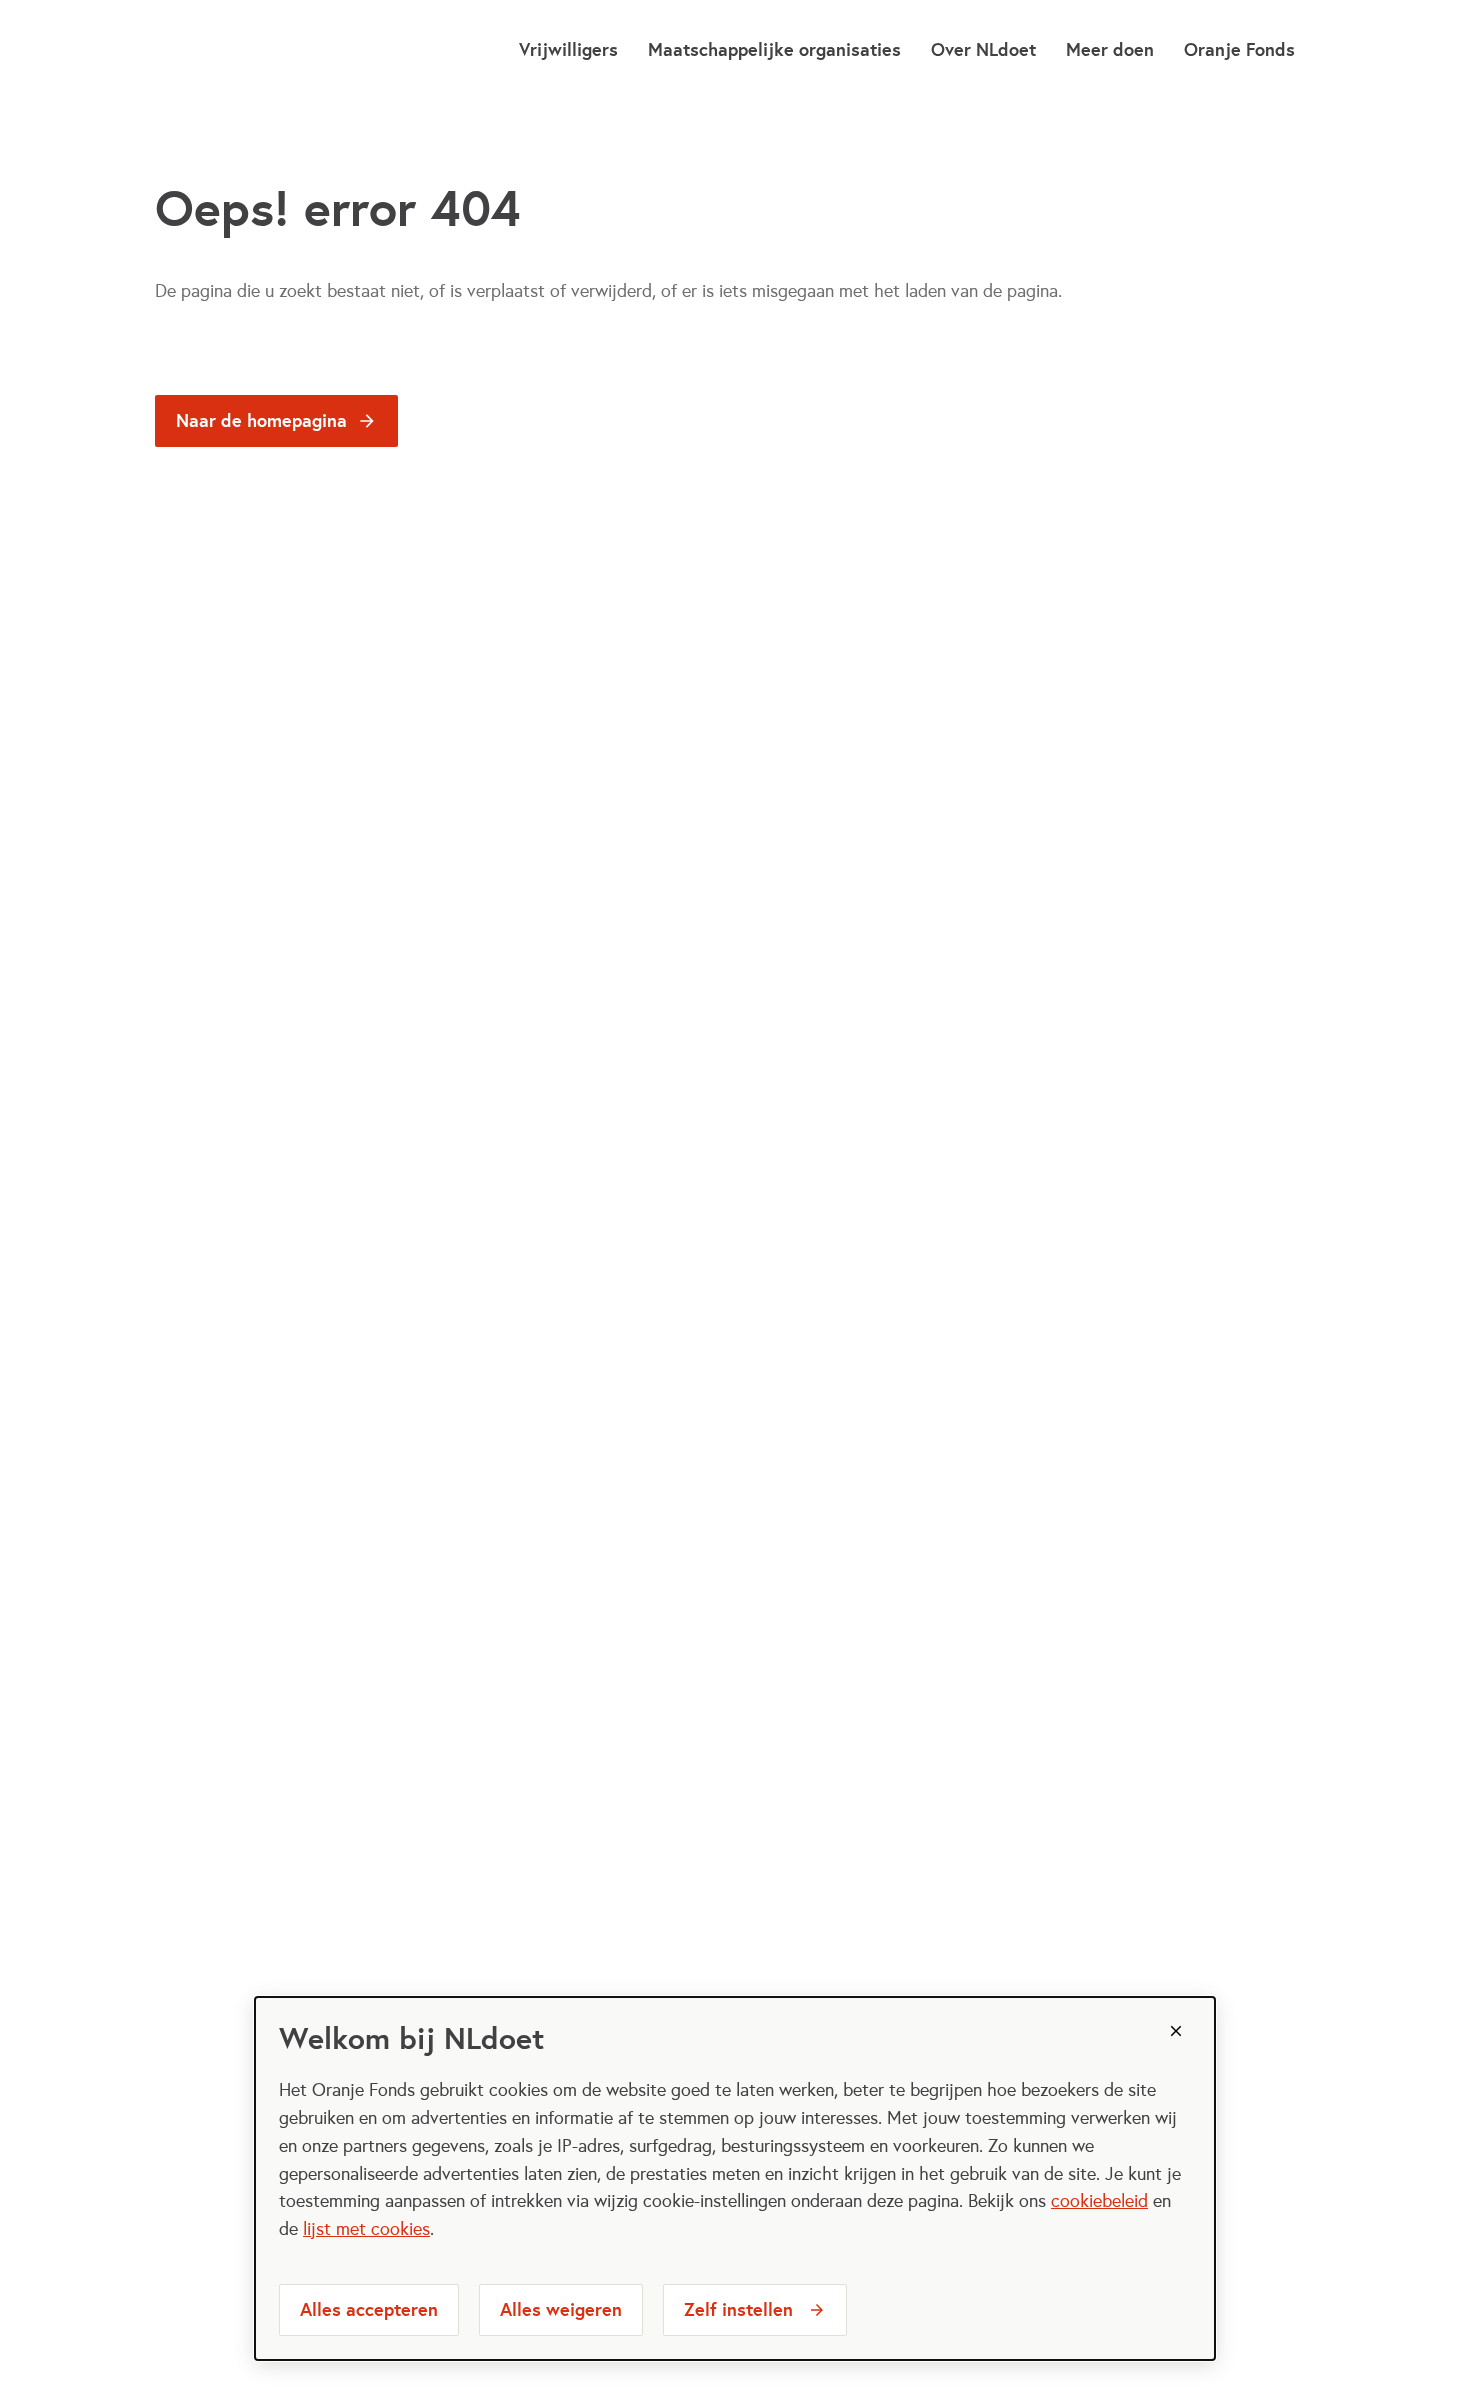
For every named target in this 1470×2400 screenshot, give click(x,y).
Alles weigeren (561, 2309)
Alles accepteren (369, 2309)
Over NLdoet (983, 49)
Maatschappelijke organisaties (774, 49)
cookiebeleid (1099, 2201)
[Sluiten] (1176, 2031)
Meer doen (1110, 49)
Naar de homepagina (261, 420)
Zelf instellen (738, 2309)
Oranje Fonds (1239, 49)
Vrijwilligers (568, 49)
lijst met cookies (366, 2229)
